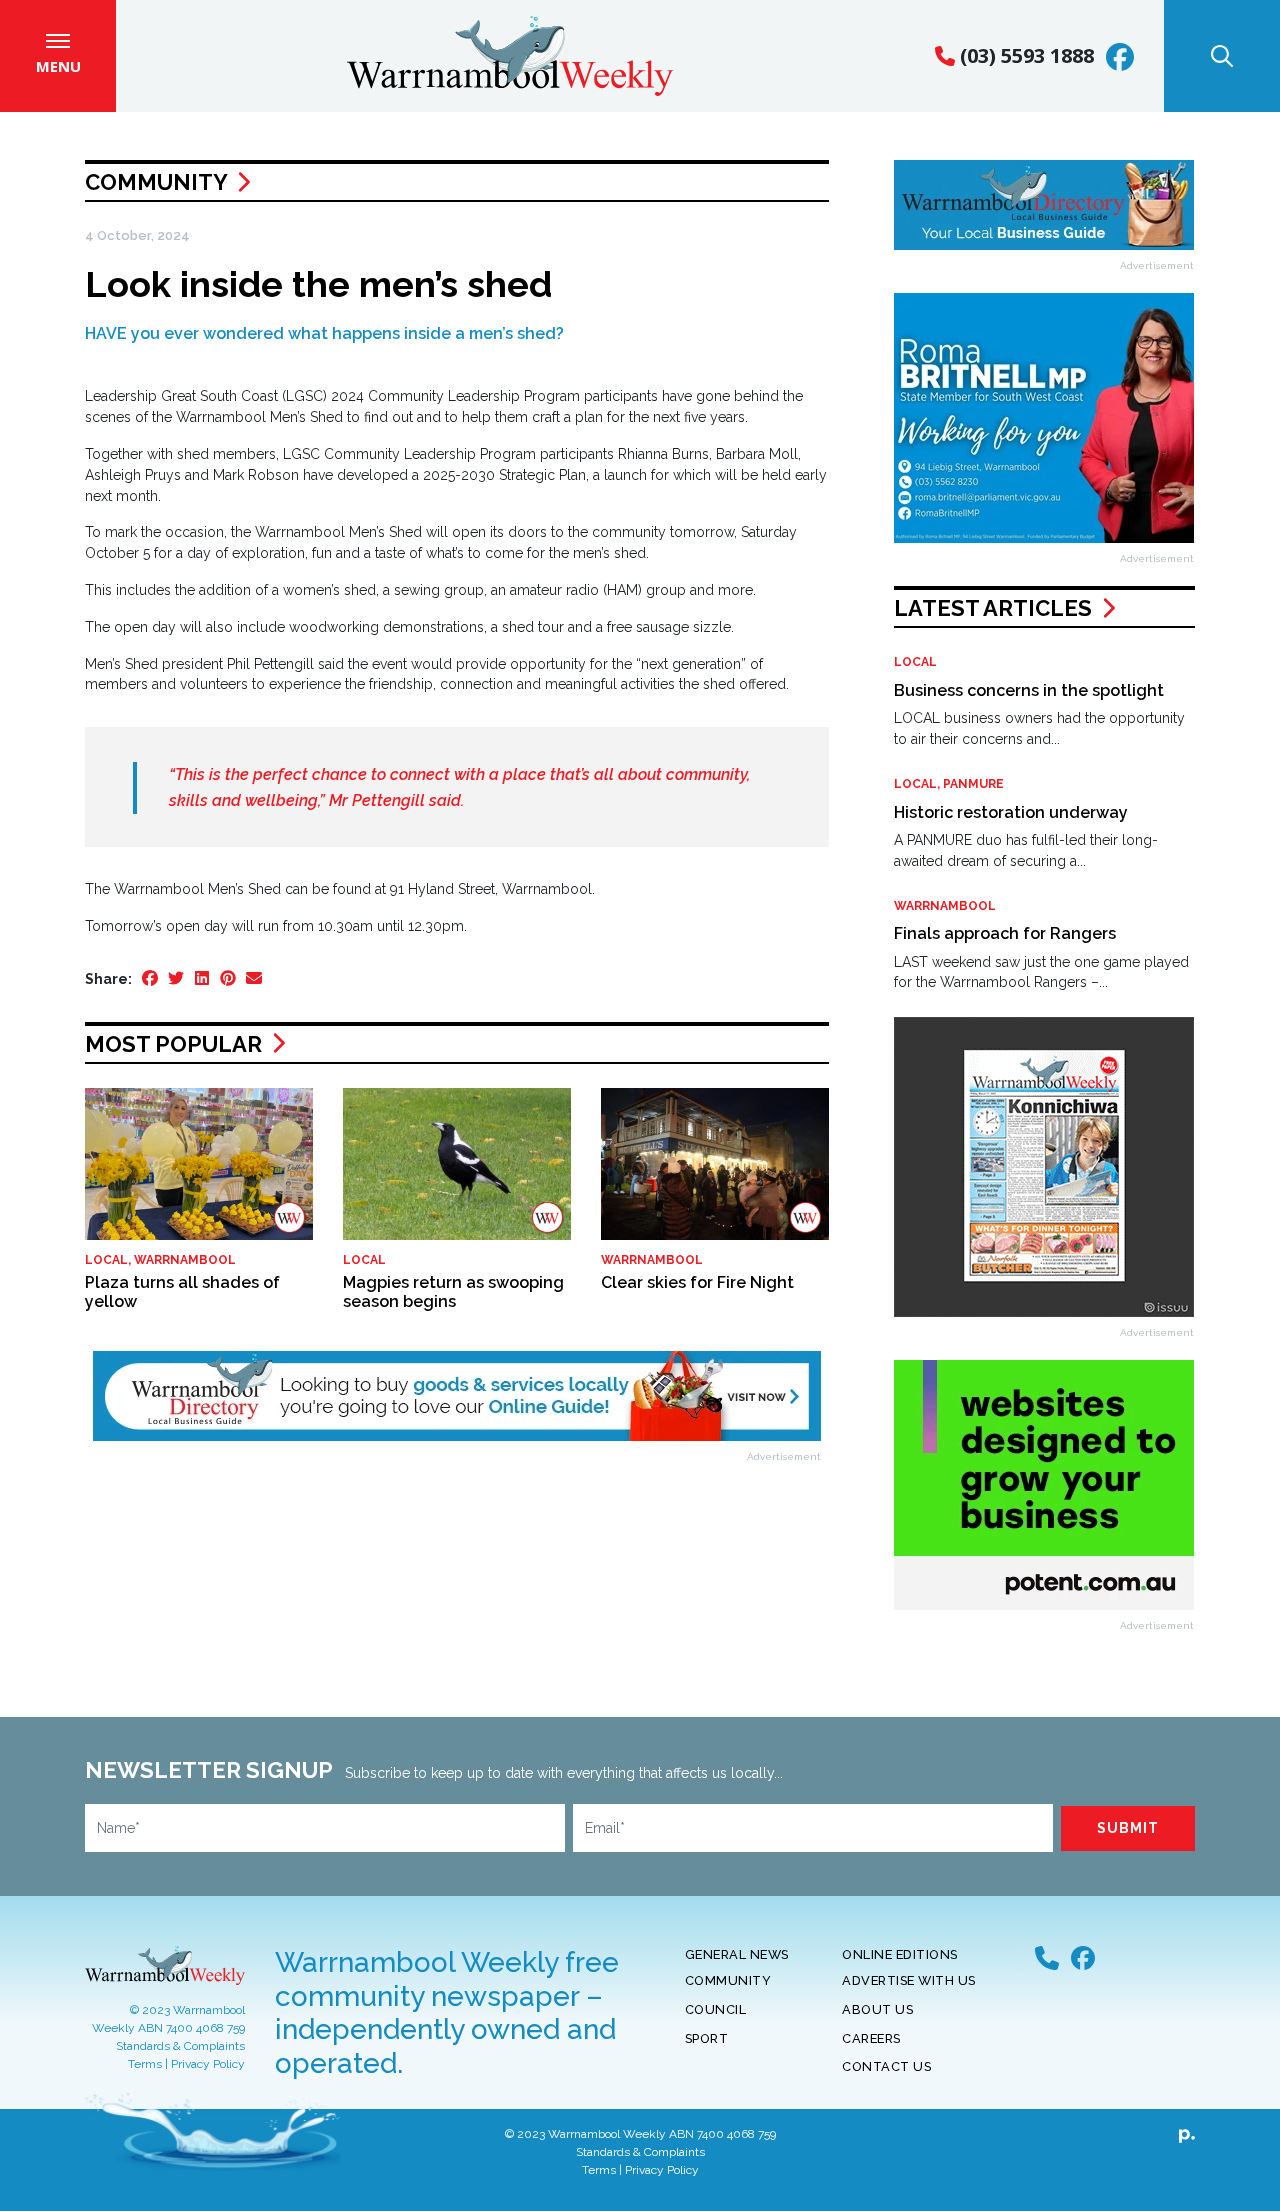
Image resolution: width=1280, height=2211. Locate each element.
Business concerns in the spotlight (1029, 690)
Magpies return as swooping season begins (453, 1292)
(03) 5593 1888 (1024, 55)
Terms (145, 2064)
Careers (871, 2038)
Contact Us (886, 2066)
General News (737, 1954)
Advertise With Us (909, 1980)
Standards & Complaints (180, 2046)
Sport (707, 2038)
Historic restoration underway (1011, 812)
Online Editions (900, 1954)
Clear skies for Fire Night (697, 1282)
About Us (877, 2009)
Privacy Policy (208, 2064)
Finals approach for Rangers (1005, 933)
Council (716, 2009)
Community (156, 182)
